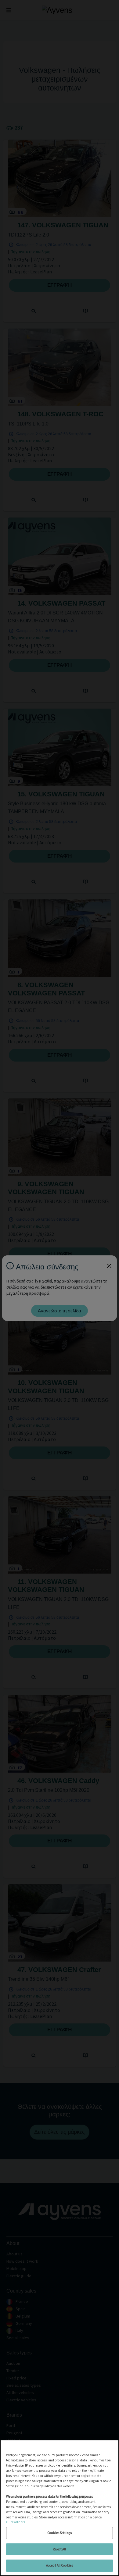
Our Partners (16, 2522)
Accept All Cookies (60, 2565)
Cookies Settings (60, 2533)
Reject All (59, 2549)
